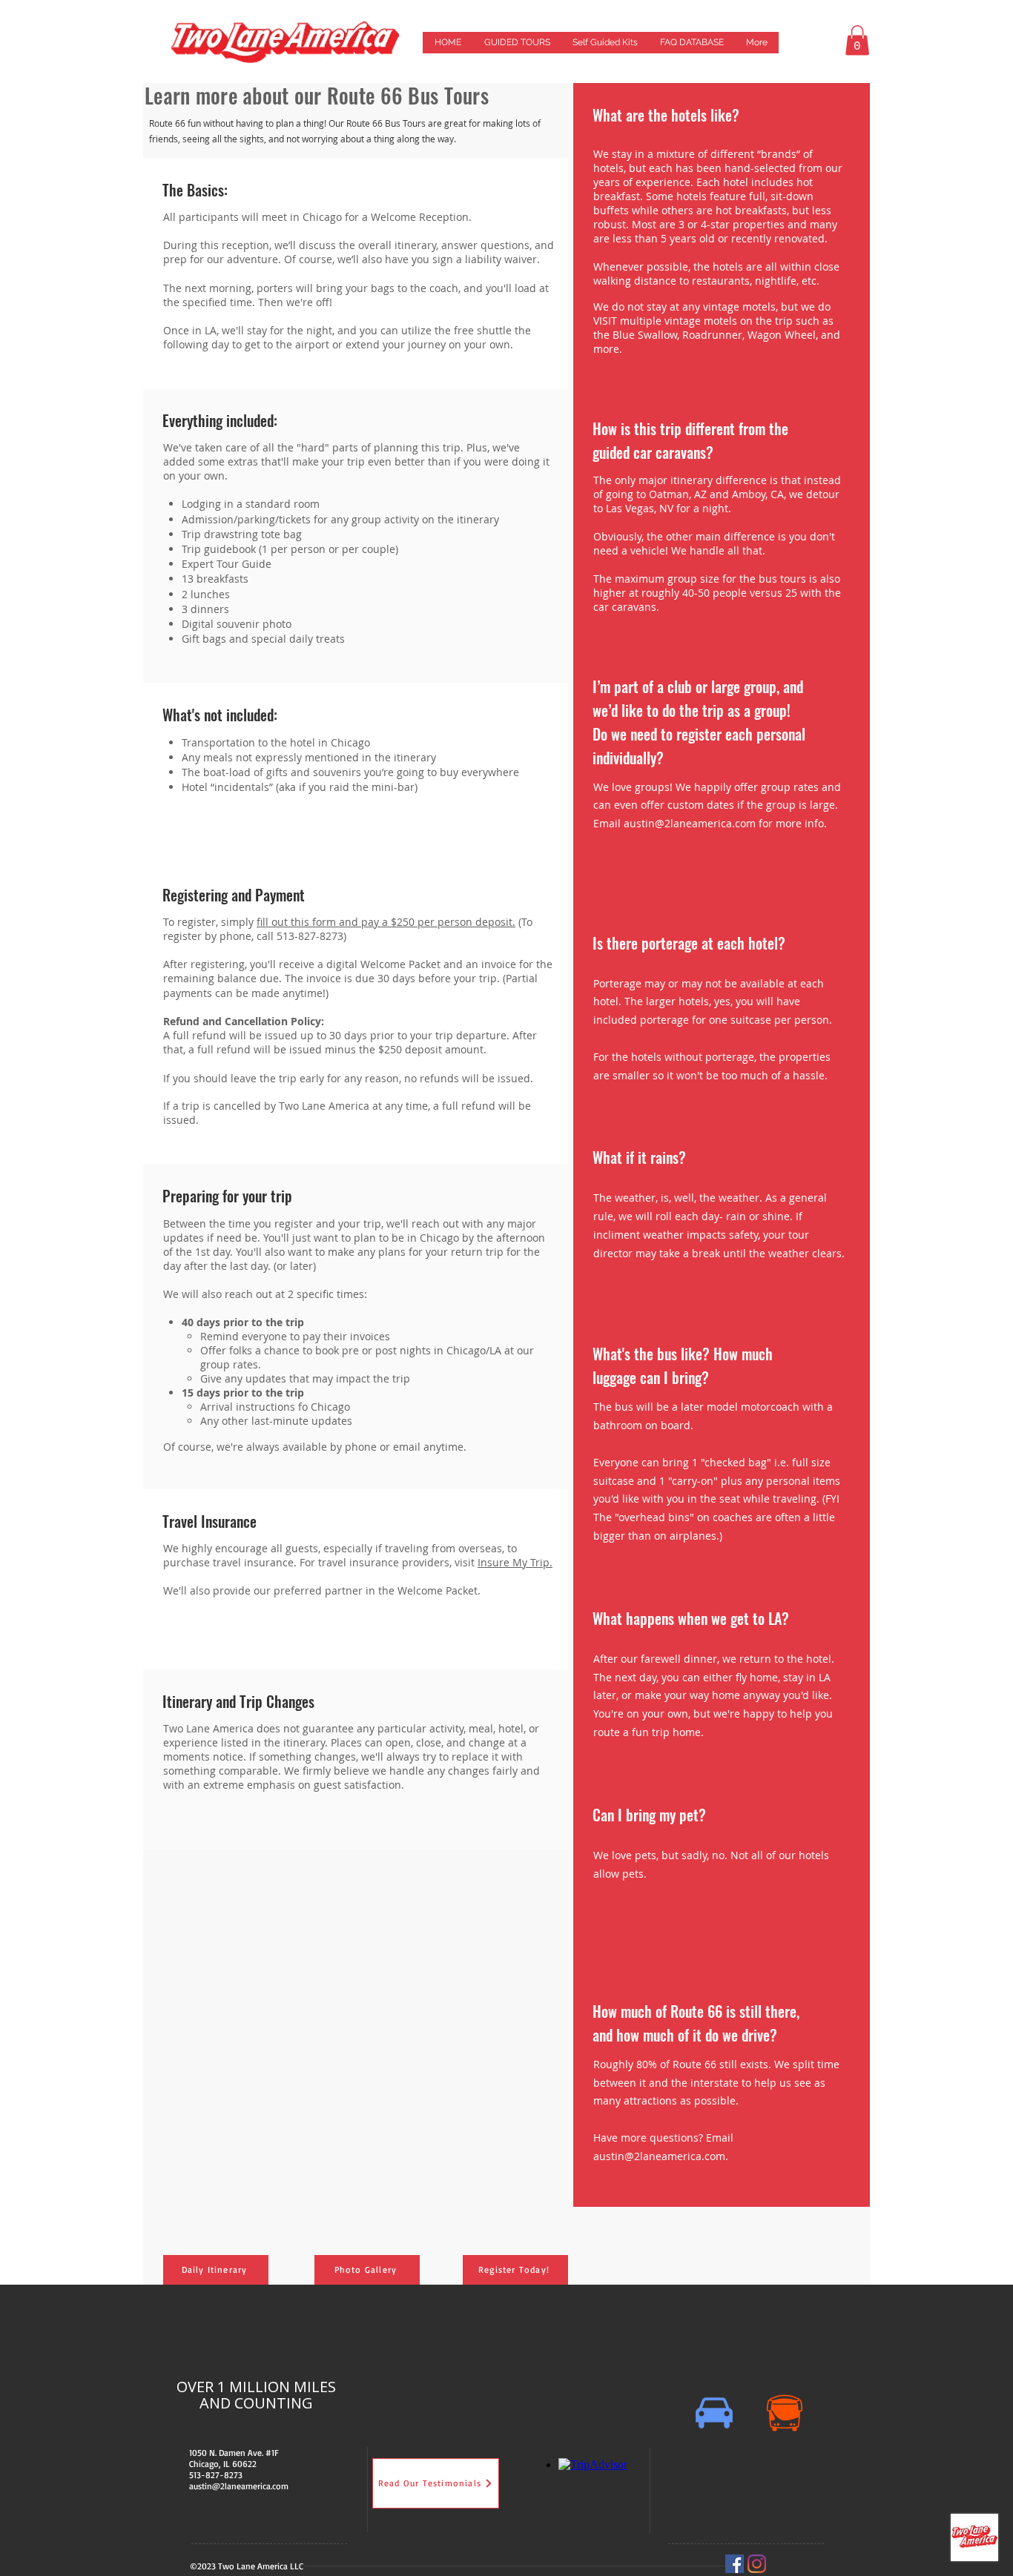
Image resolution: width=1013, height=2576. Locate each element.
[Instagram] (757, 2564)
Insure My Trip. (515, 1562)
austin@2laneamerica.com (690, 823)
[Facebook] (735, 2564)
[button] (857, 40)
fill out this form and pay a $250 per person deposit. (386, 922)
